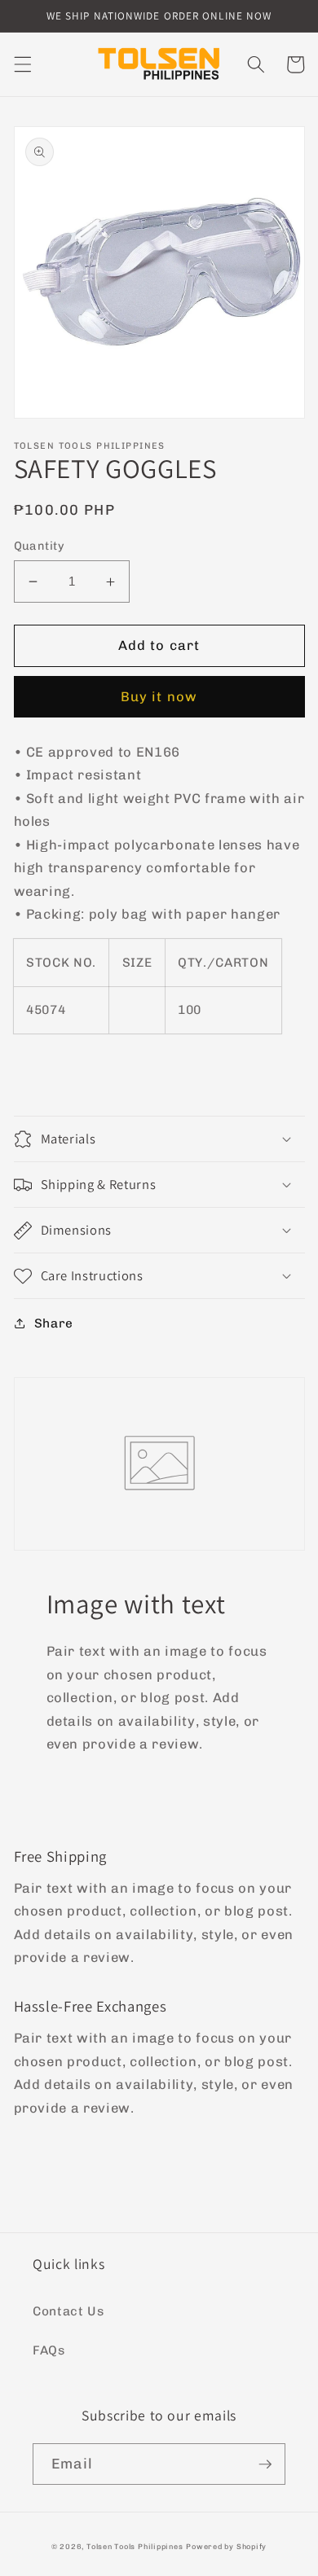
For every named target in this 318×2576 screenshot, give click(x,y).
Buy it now (159, 696)
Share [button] (54, 1323)
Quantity (40, 546)
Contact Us (68, 2311)
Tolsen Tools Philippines (135, 2546)
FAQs (49, 2350)
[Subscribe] (265, 2464)
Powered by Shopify (226, 2546)
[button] (22, 64)
